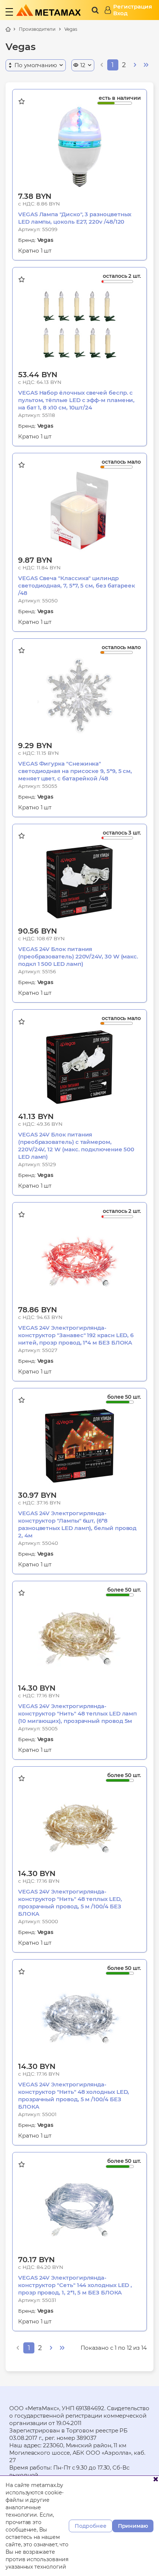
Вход (120, 13)
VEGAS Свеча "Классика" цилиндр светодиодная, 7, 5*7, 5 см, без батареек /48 (77, 585)
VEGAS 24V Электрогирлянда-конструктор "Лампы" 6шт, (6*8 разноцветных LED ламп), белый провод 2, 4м (77, 1524)
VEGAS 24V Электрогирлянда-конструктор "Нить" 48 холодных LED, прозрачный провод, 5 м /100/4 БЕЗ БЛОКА (74, 2095)
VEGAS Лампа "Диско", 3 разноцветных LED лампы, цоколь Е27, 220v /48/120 (75, 218)
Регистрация (133, 7)
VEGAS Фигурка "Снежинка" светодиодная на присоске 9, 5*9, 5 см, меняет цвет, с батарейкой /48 (75, 771)
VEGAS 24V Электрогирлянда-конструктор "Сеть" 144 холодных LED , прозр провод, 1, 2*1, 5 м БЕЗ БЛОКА (75, 2285)
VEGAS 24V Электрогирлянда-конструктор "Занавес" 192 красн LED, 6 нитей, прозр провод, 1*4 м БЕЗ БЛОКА (76, 1335)
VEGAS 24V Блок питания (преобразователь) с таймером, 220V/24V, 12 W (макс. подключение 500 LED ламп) (76, 1146)
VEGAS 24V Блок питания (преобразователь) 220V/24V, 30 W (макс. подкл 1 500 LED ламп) (78, 956)
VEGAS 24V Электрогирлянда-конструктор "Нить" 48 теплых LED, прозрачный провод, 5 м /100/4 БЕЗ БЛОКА (70, 1903)
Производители (37, 29)
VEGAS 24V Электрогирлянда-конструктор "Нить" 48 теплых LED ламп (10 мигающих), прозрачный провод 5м (77, 1713)
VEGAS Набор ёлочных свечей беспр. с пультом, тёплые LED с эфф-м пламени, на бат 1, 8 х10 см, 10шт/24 (76, 400)
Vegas (71, 29)
